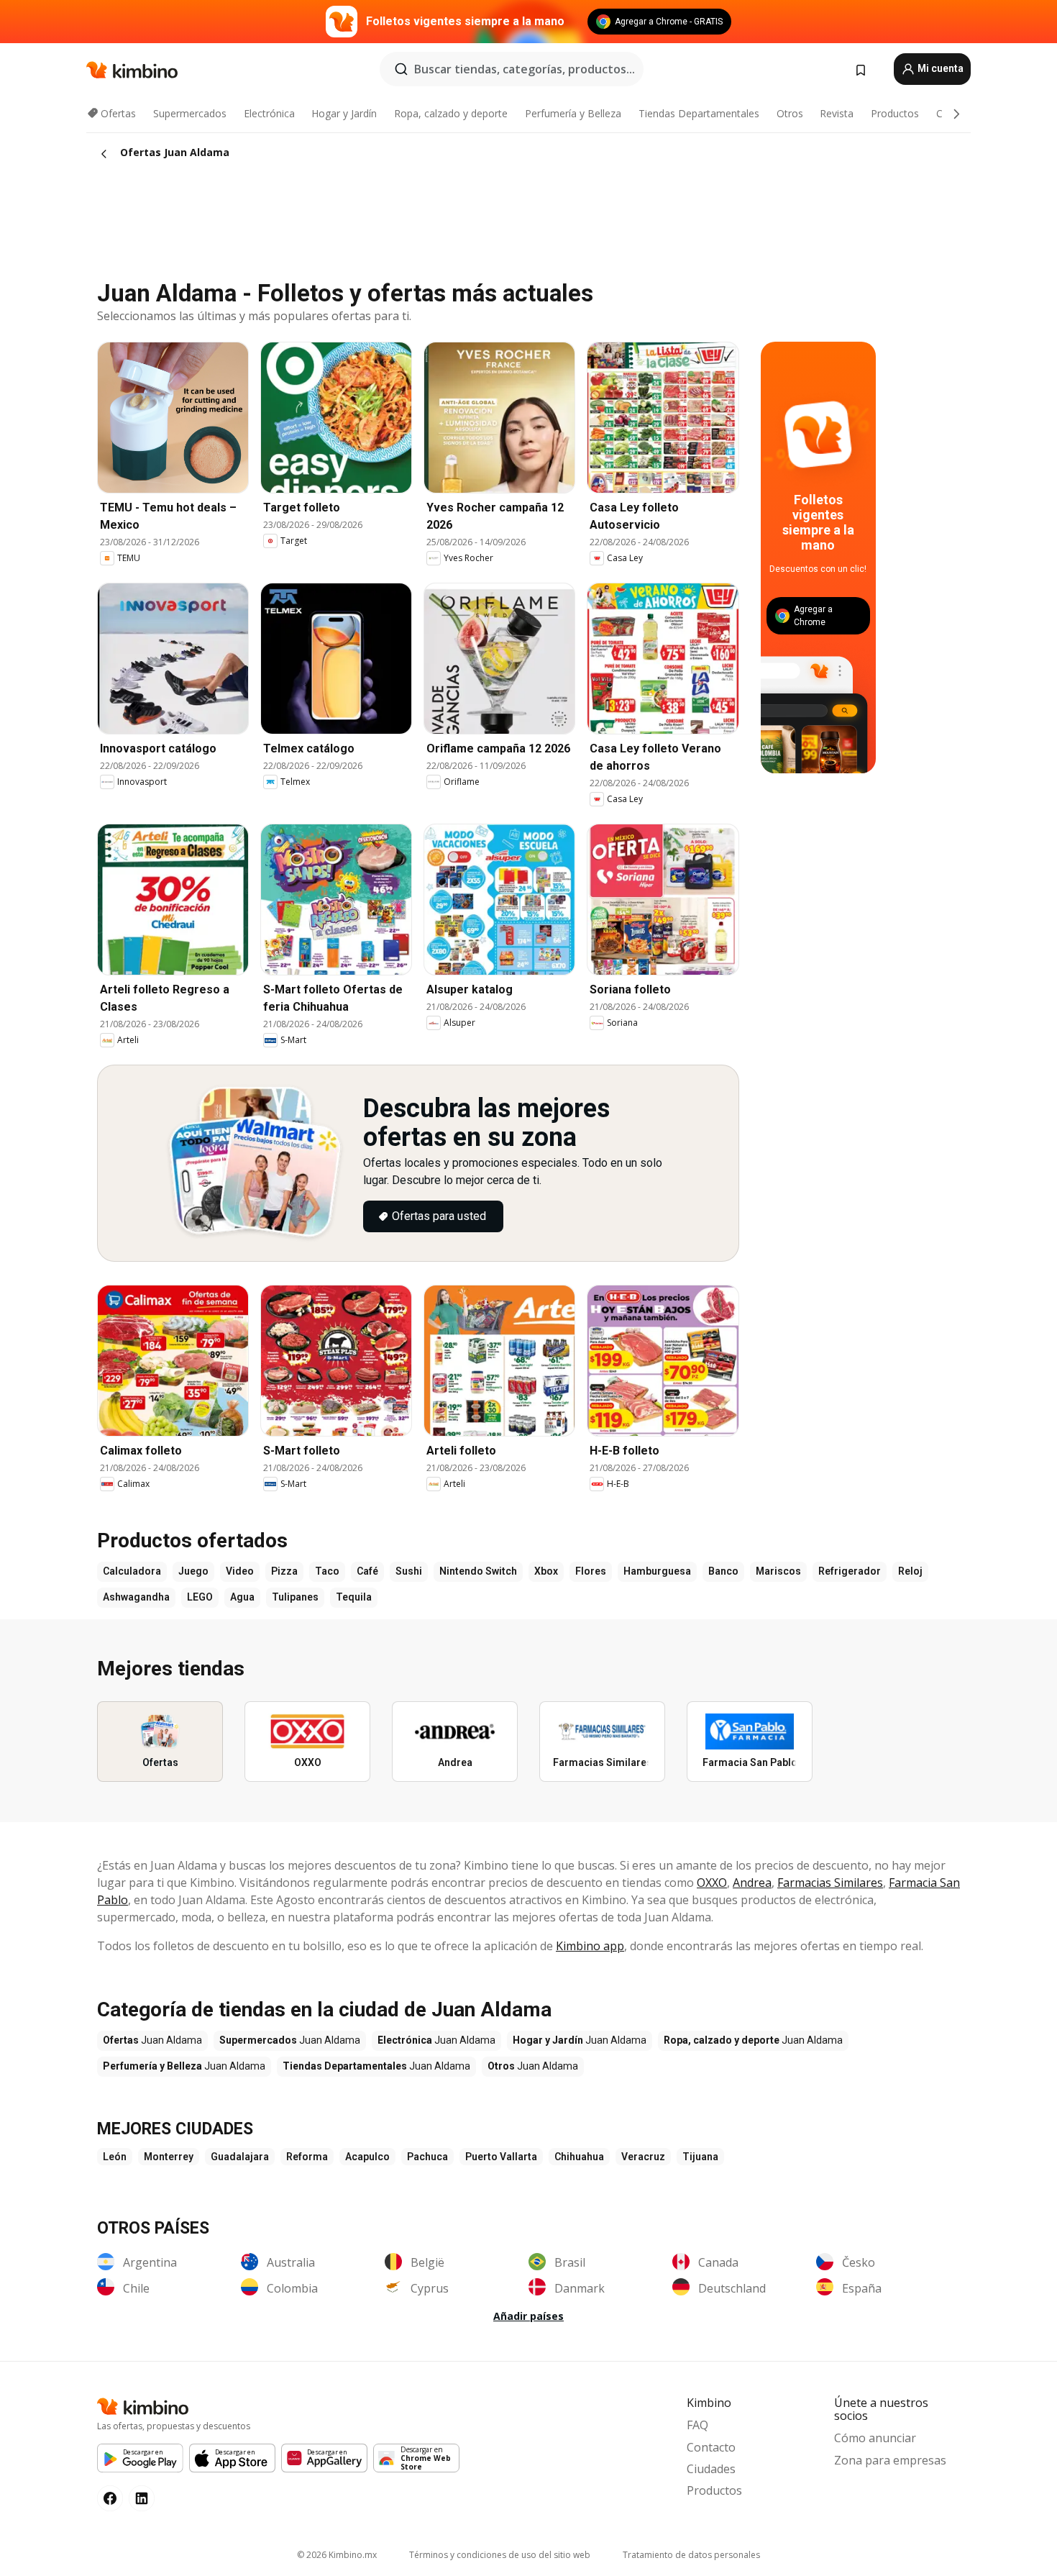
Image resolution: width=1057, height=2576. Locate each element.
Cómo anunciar (875, 2438)
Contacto (711, 2447)
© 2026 (337, 2555)
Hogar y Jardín (344, 113)
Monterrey (169, 2157)
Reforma (307, 2157)
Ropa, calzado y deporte (451, 113)
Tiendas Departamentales (699, 113)
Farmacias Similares (830, 1883)
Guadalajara (240, 2157)
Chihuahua (579, 2157)
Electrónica (269, 113)
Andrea (752, 1883)
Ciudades (711, 2469)
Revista (837, 113)
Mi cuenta (939, 68)
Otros (790, 113)
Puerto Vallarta (501, 2157)
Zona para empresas (890, 2460)
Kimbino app (590, 1946)
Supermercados (190, 113)
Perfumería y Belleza (573, 113)
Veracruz (643, 2157)
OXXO (712, 1883)
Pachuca (427, 2157)
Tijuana (700, 2157)
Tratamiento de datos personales (691, 2555)
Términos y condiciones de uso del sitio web (500, 2555)
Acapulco (367, 2157)
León (115, 2157)
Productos (895, 113)
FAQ (697, 2425)
